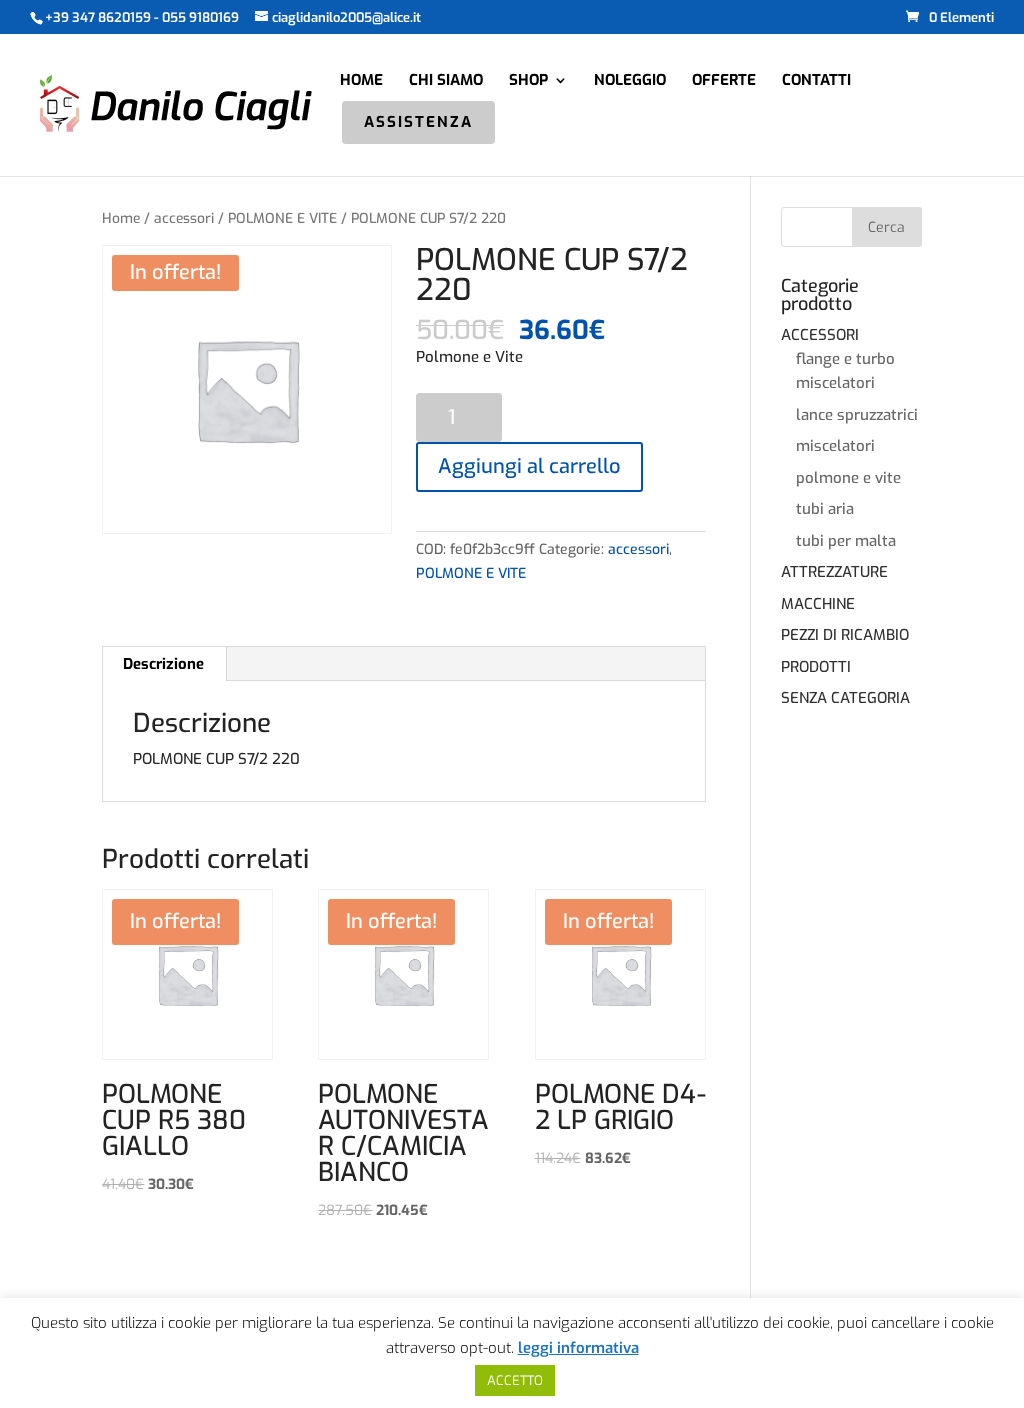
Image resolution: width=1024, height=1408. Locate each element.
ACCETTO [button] (515, 1380)
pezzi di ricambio (845, 635)
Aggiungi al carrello (529, 466)
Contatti (816, 81)
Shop (528, 81)
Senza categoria (845, 698)
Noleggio (630, 81)
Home (361, 81)
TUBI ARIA (825, 509)
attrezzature (834, 572)
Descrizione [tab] (163, 664)
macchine (818, 604)
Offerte (724, 81)
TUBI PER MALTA (846, 541)
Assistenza (418, 123)
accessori (184, 218)
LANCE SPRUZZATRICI (857, 415)
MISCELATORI (835, 446)
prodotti (816, 667)
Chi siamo (446, 81)
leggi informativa (578, 1348)
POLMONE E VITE (282, 218)
